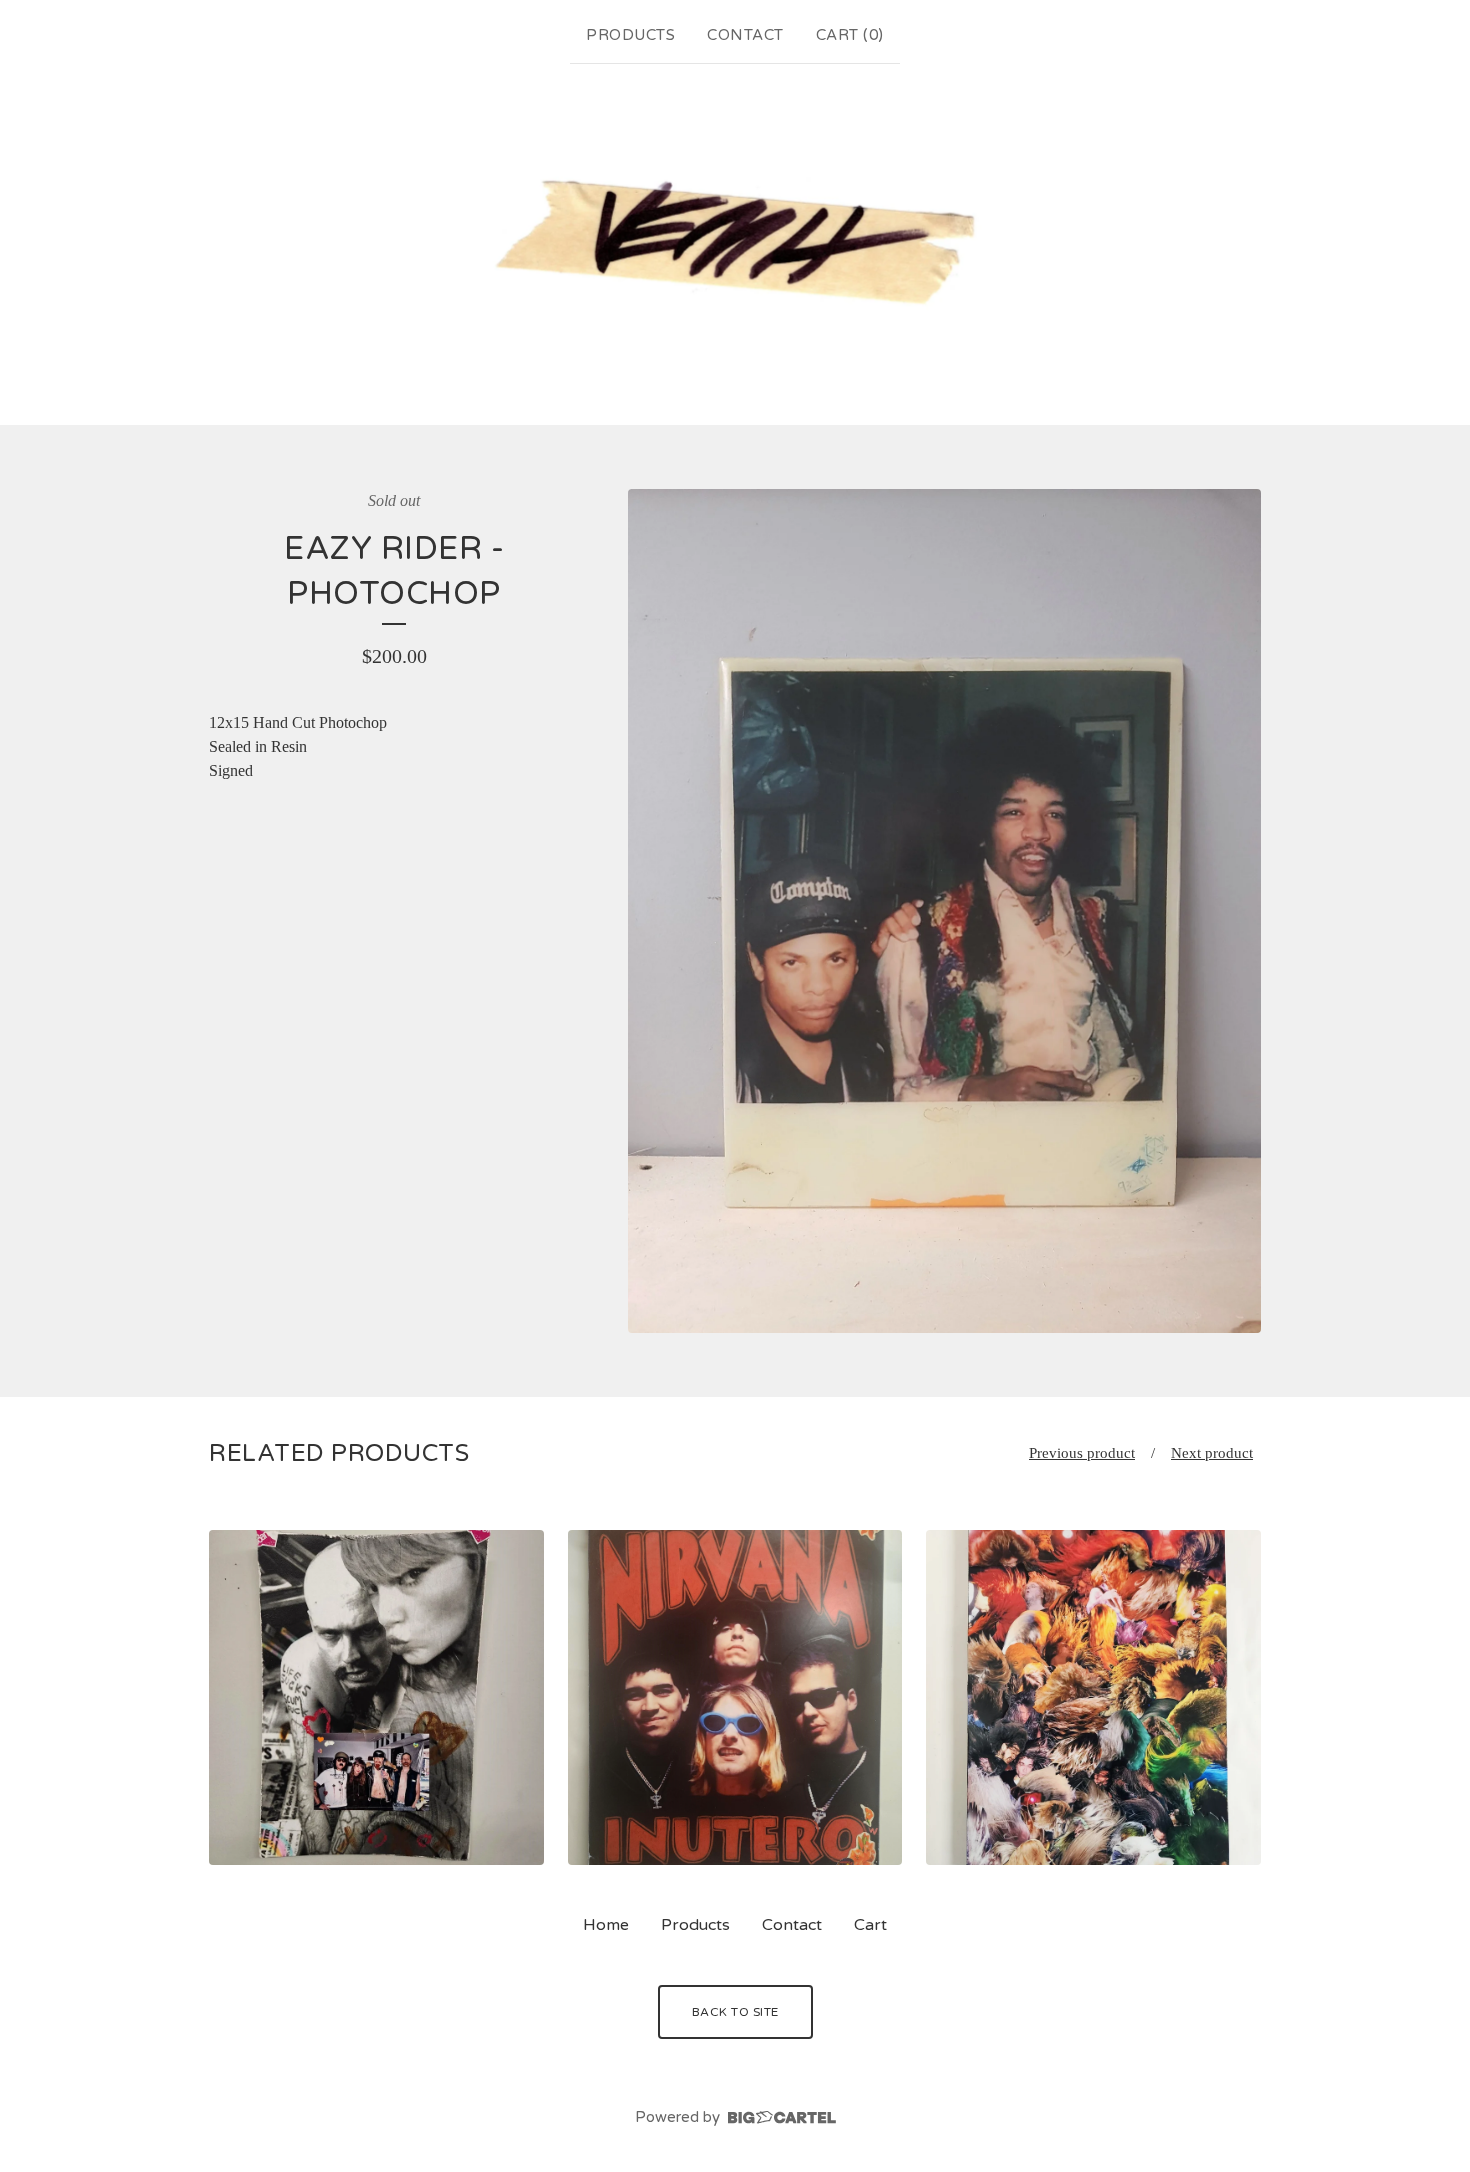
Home (606, 1925)
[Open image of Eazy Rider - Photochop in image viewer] (944, 911)
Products (630, 35)
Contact (745, 35)
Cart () (850, 35)
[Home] (735, 240)
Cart (870, 1925)
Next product (1212, 1453)
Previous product (1082, 1453)
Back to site (735, 2012)
